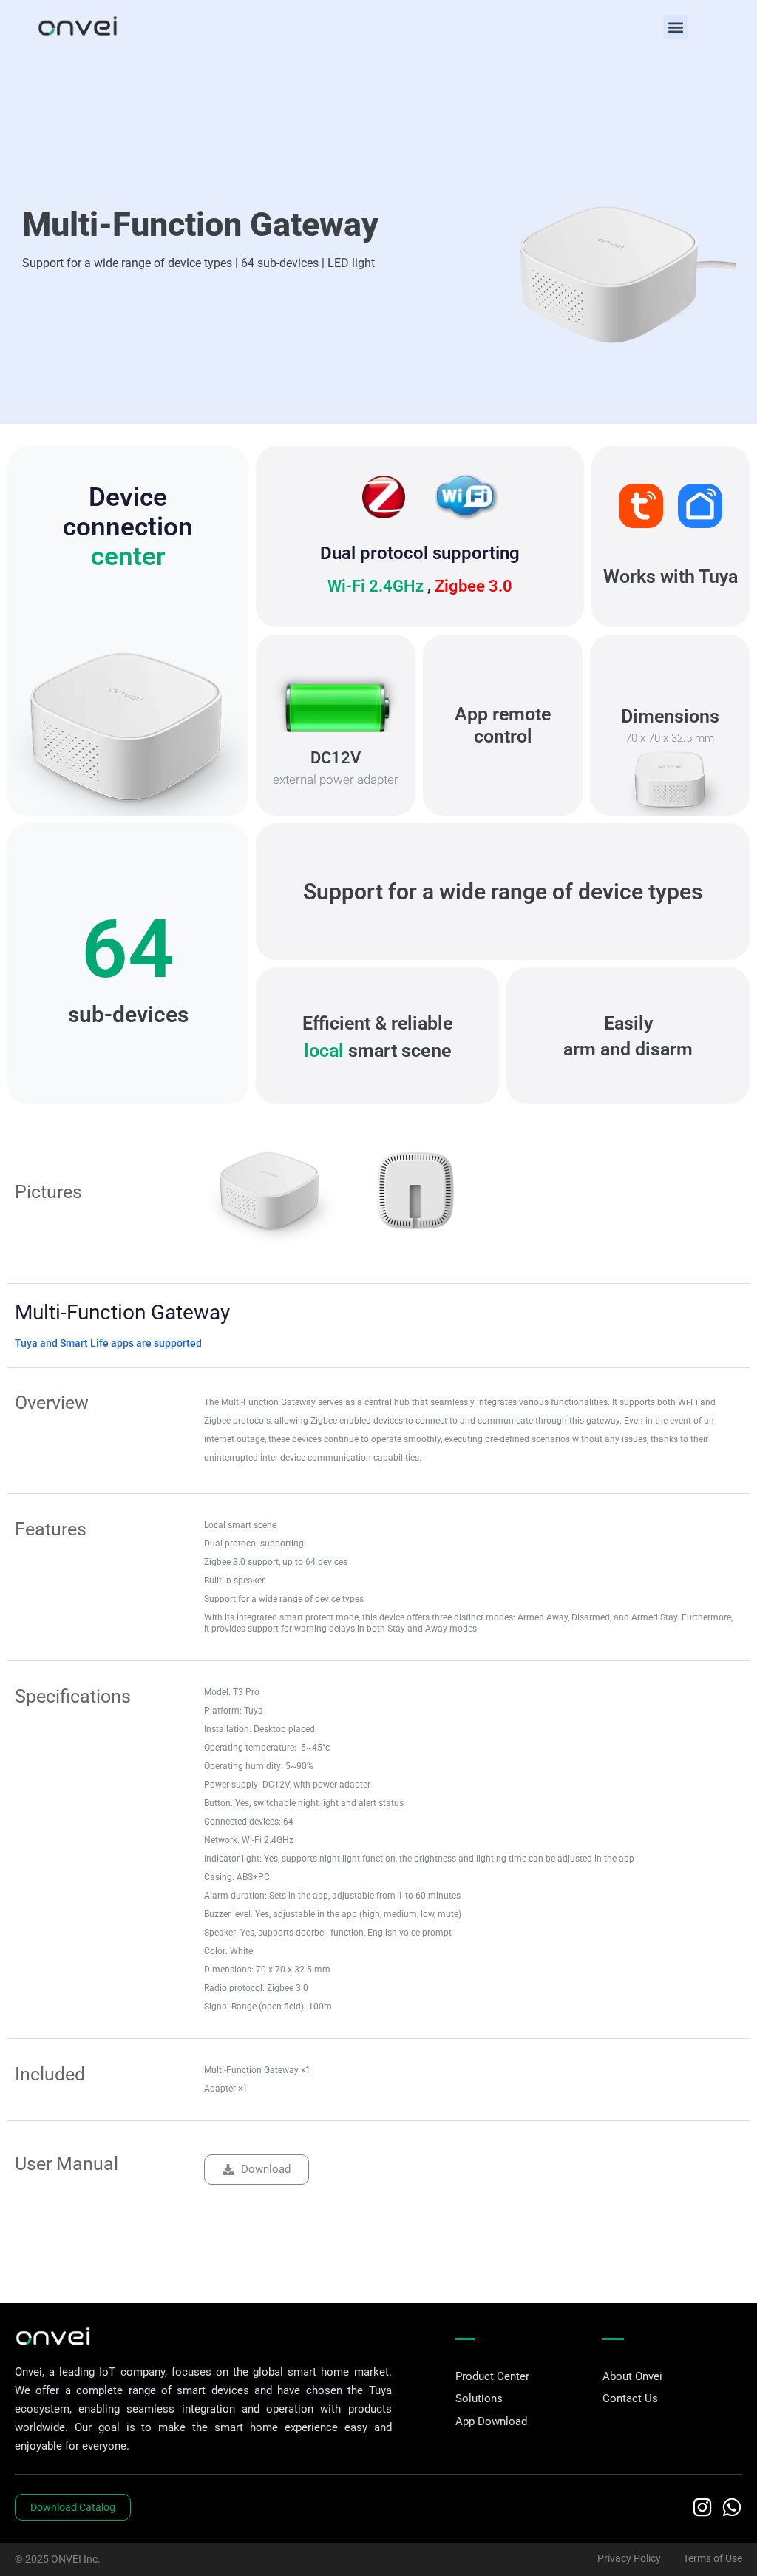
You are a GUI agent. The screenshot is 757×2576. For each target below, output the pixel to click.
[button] (675, 27)
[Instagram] (702, 2507)
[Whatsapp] (732, 2507)
